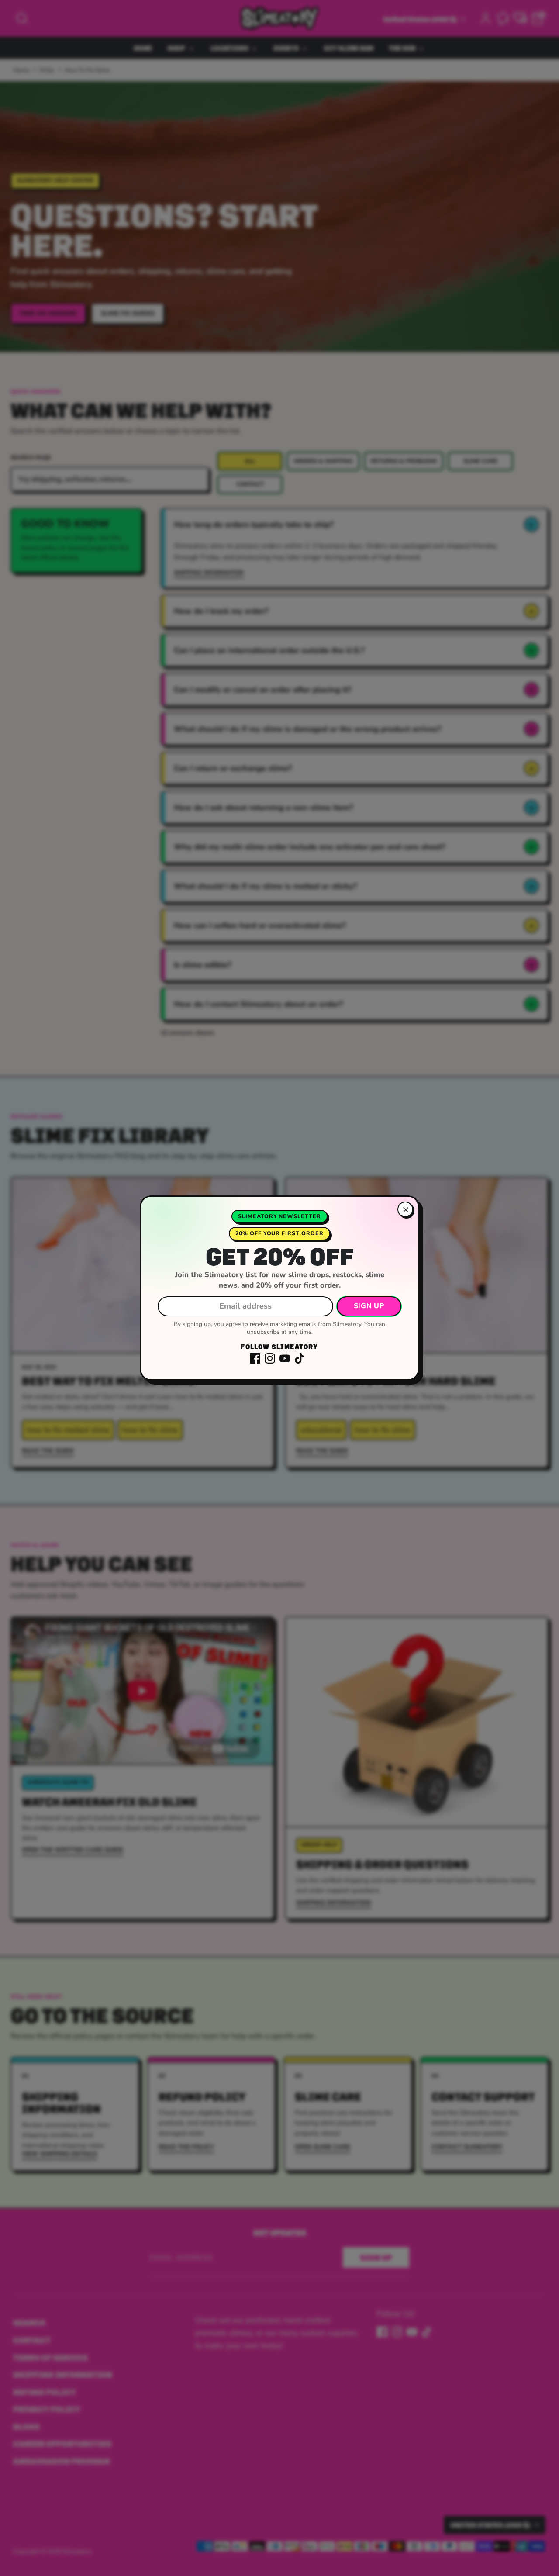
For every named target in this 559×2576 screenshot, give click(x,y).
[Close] (405, 1209)
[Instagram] (270, 1358)
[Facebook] (255, 1358)
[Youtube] (285, 1358)
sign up (369, 1306)
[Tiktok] (300, 1358)
